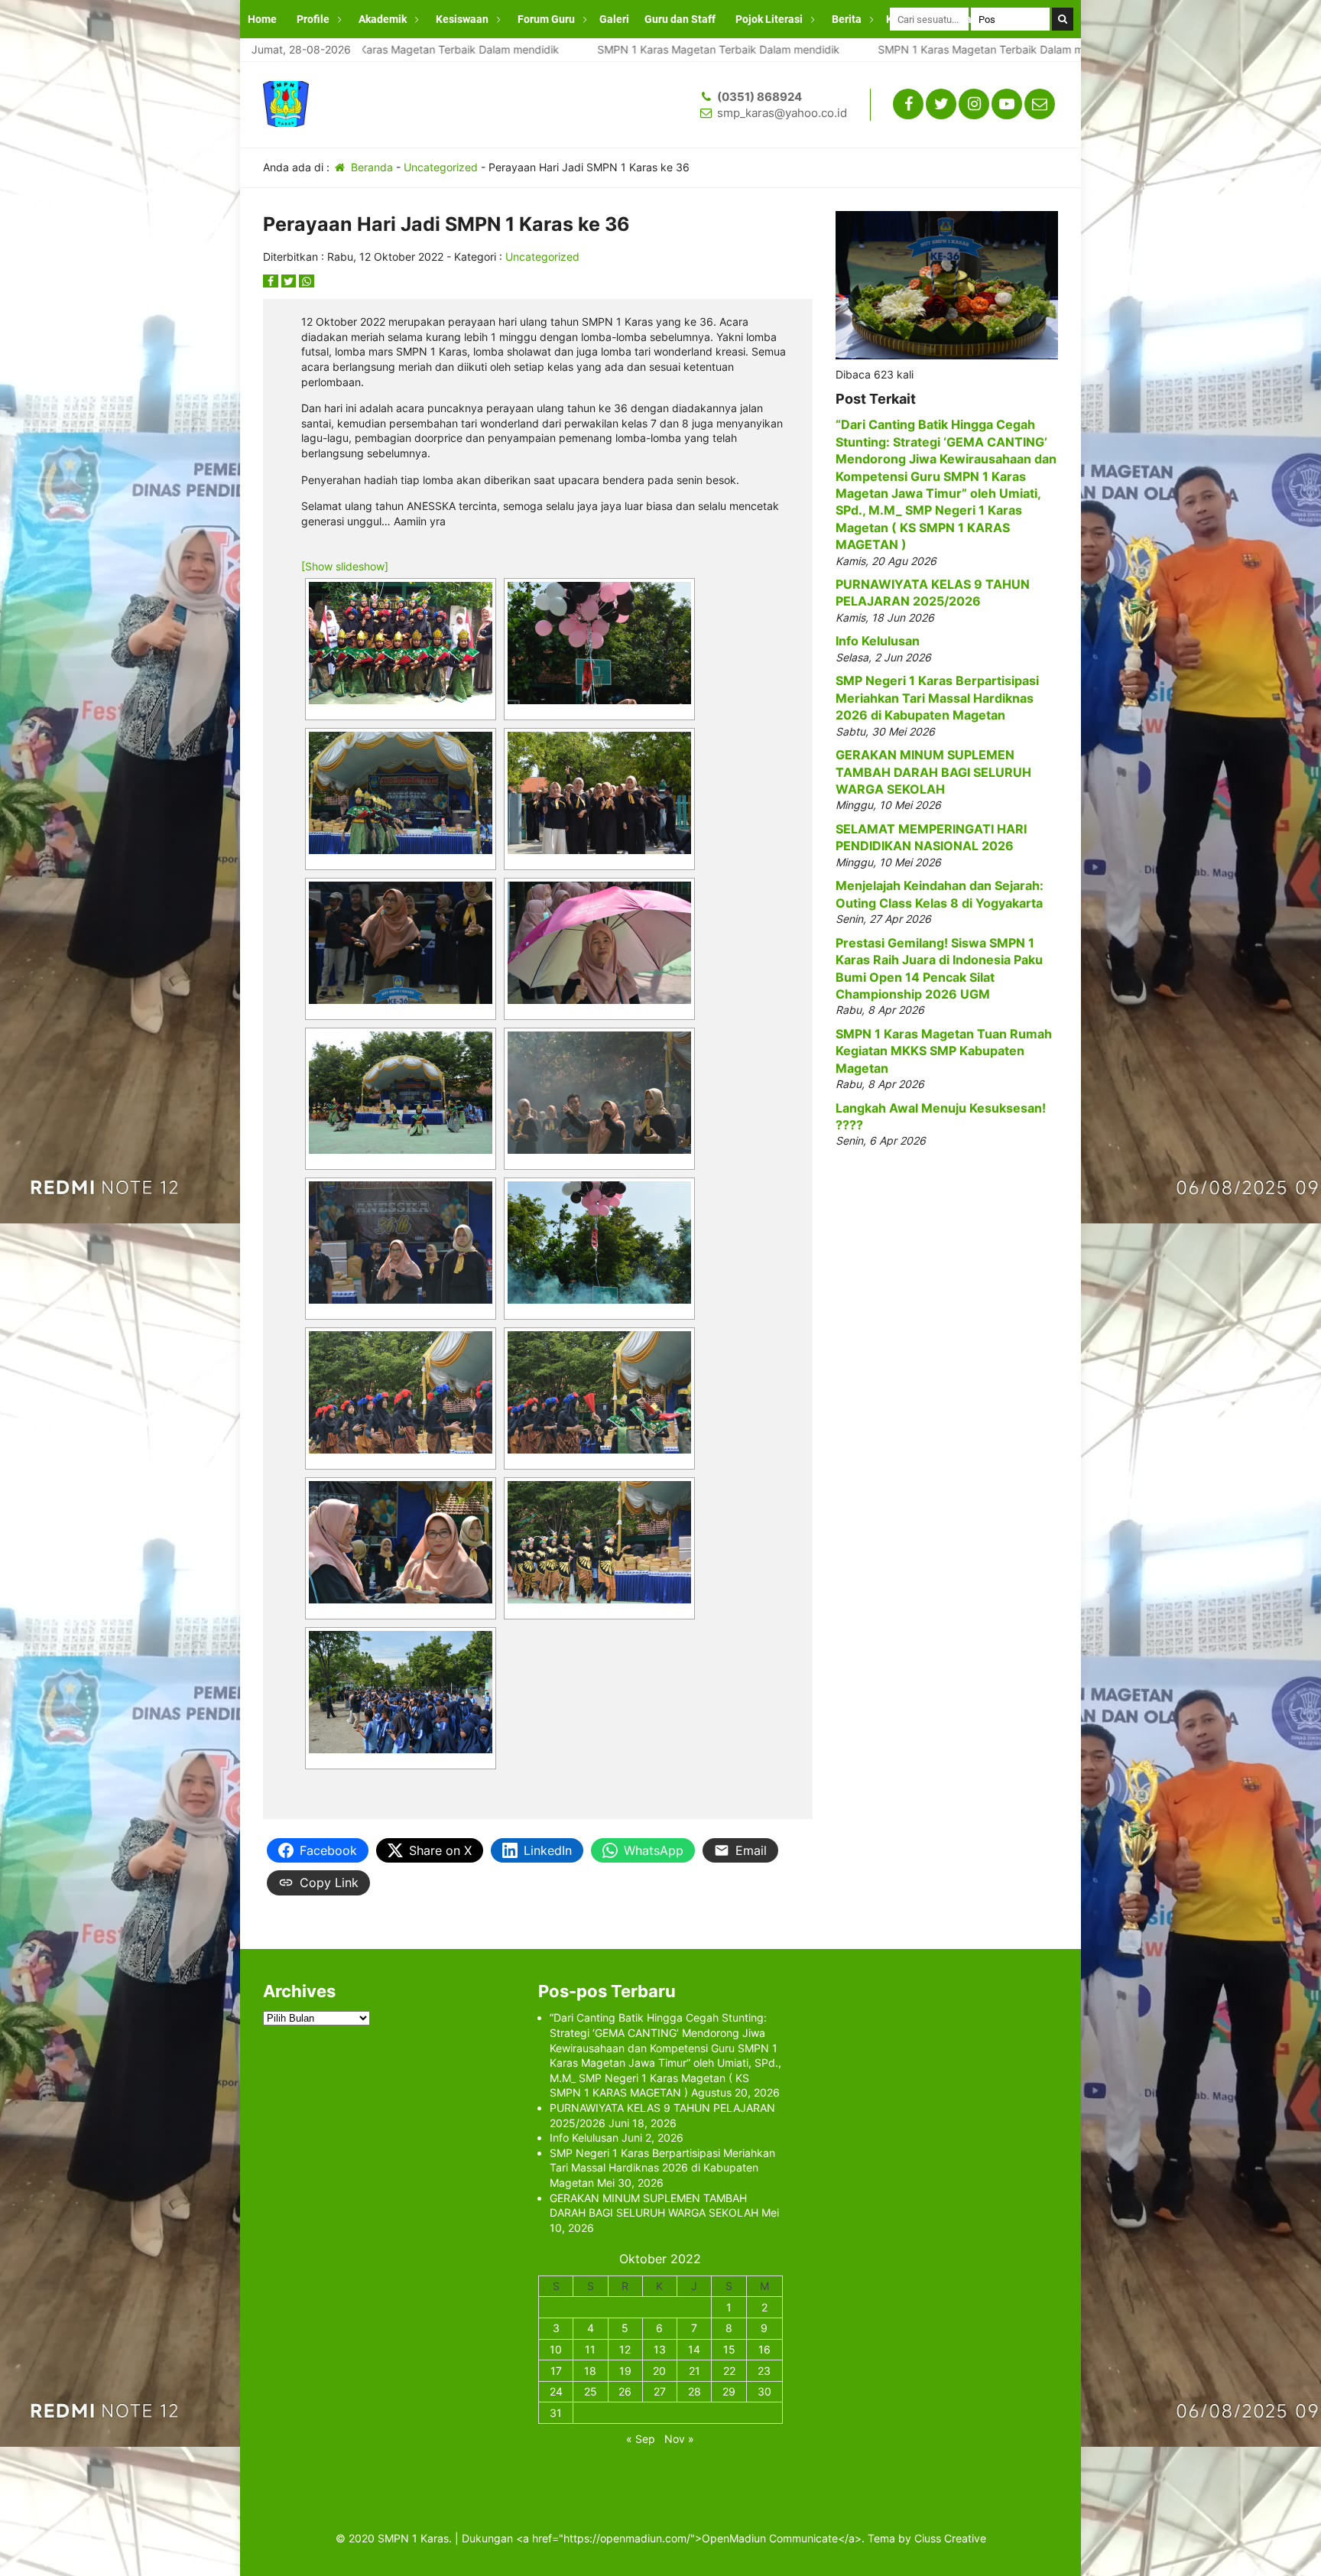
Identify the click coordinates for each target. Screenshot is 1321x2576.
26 (625, 2391)
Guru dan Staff (680, 19)
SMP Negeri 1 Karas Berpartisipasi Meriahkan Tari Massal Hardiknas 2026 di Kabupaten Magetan (937, 698)
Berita (847, 19)
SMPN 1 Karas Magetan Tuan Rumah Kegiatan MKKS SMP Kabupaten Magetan (944, 1051)
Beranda (370, 167)
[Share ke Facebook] (272, 281)
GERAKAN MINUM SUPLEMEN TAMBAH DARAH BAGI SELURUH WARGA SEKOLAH (933, 772)
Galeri (614, 19)
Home (262, 19)
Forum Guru (546, 19)
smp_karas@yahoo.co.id (782, 113)
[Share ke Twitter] (290, 281)
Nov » (679, 2439)
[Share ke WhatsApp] (307, 281)
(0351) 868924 (759, 97)
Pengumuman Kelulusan (307, 57)
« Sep (641, 2439)
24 (556, 2391)
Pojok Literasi (769, 19)
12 (625, 2349)
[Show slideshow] (345, 566)
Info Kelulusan (878, 641)
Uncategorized (441, 167)
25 (591, 2391)
